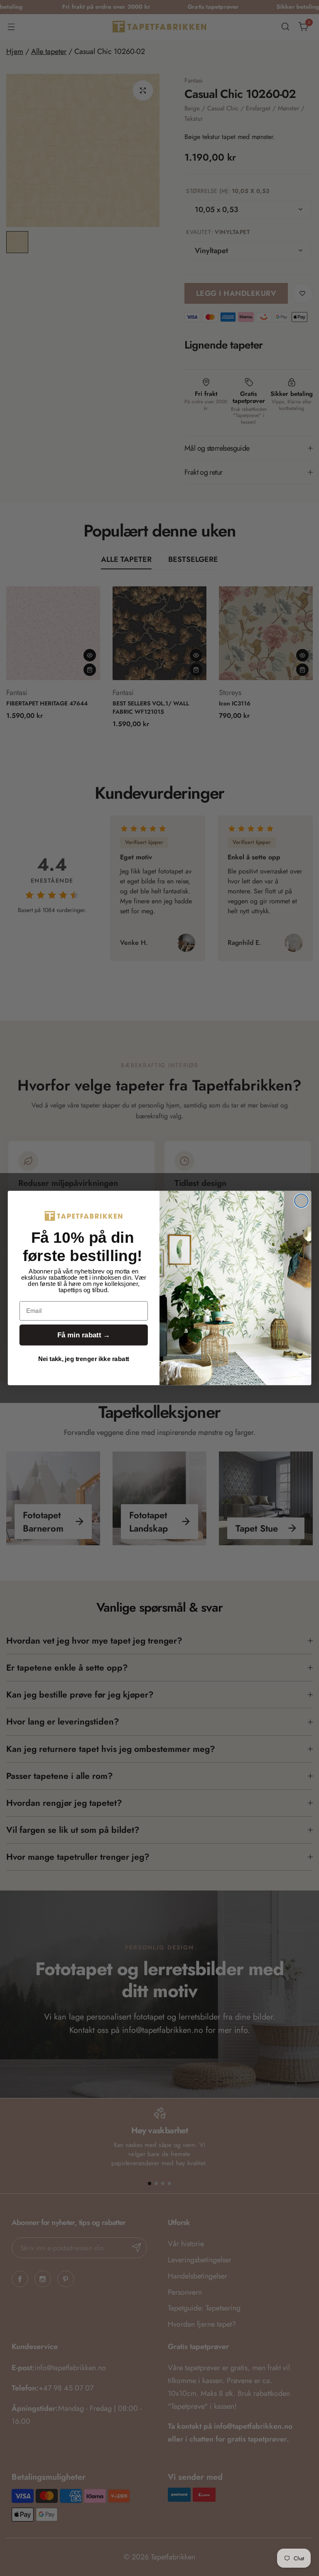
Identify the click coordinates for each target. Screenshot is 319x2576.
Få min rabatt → (84, 1335)
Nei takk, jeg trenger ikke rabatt (84, 1359)
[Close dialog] (301, 1201)
